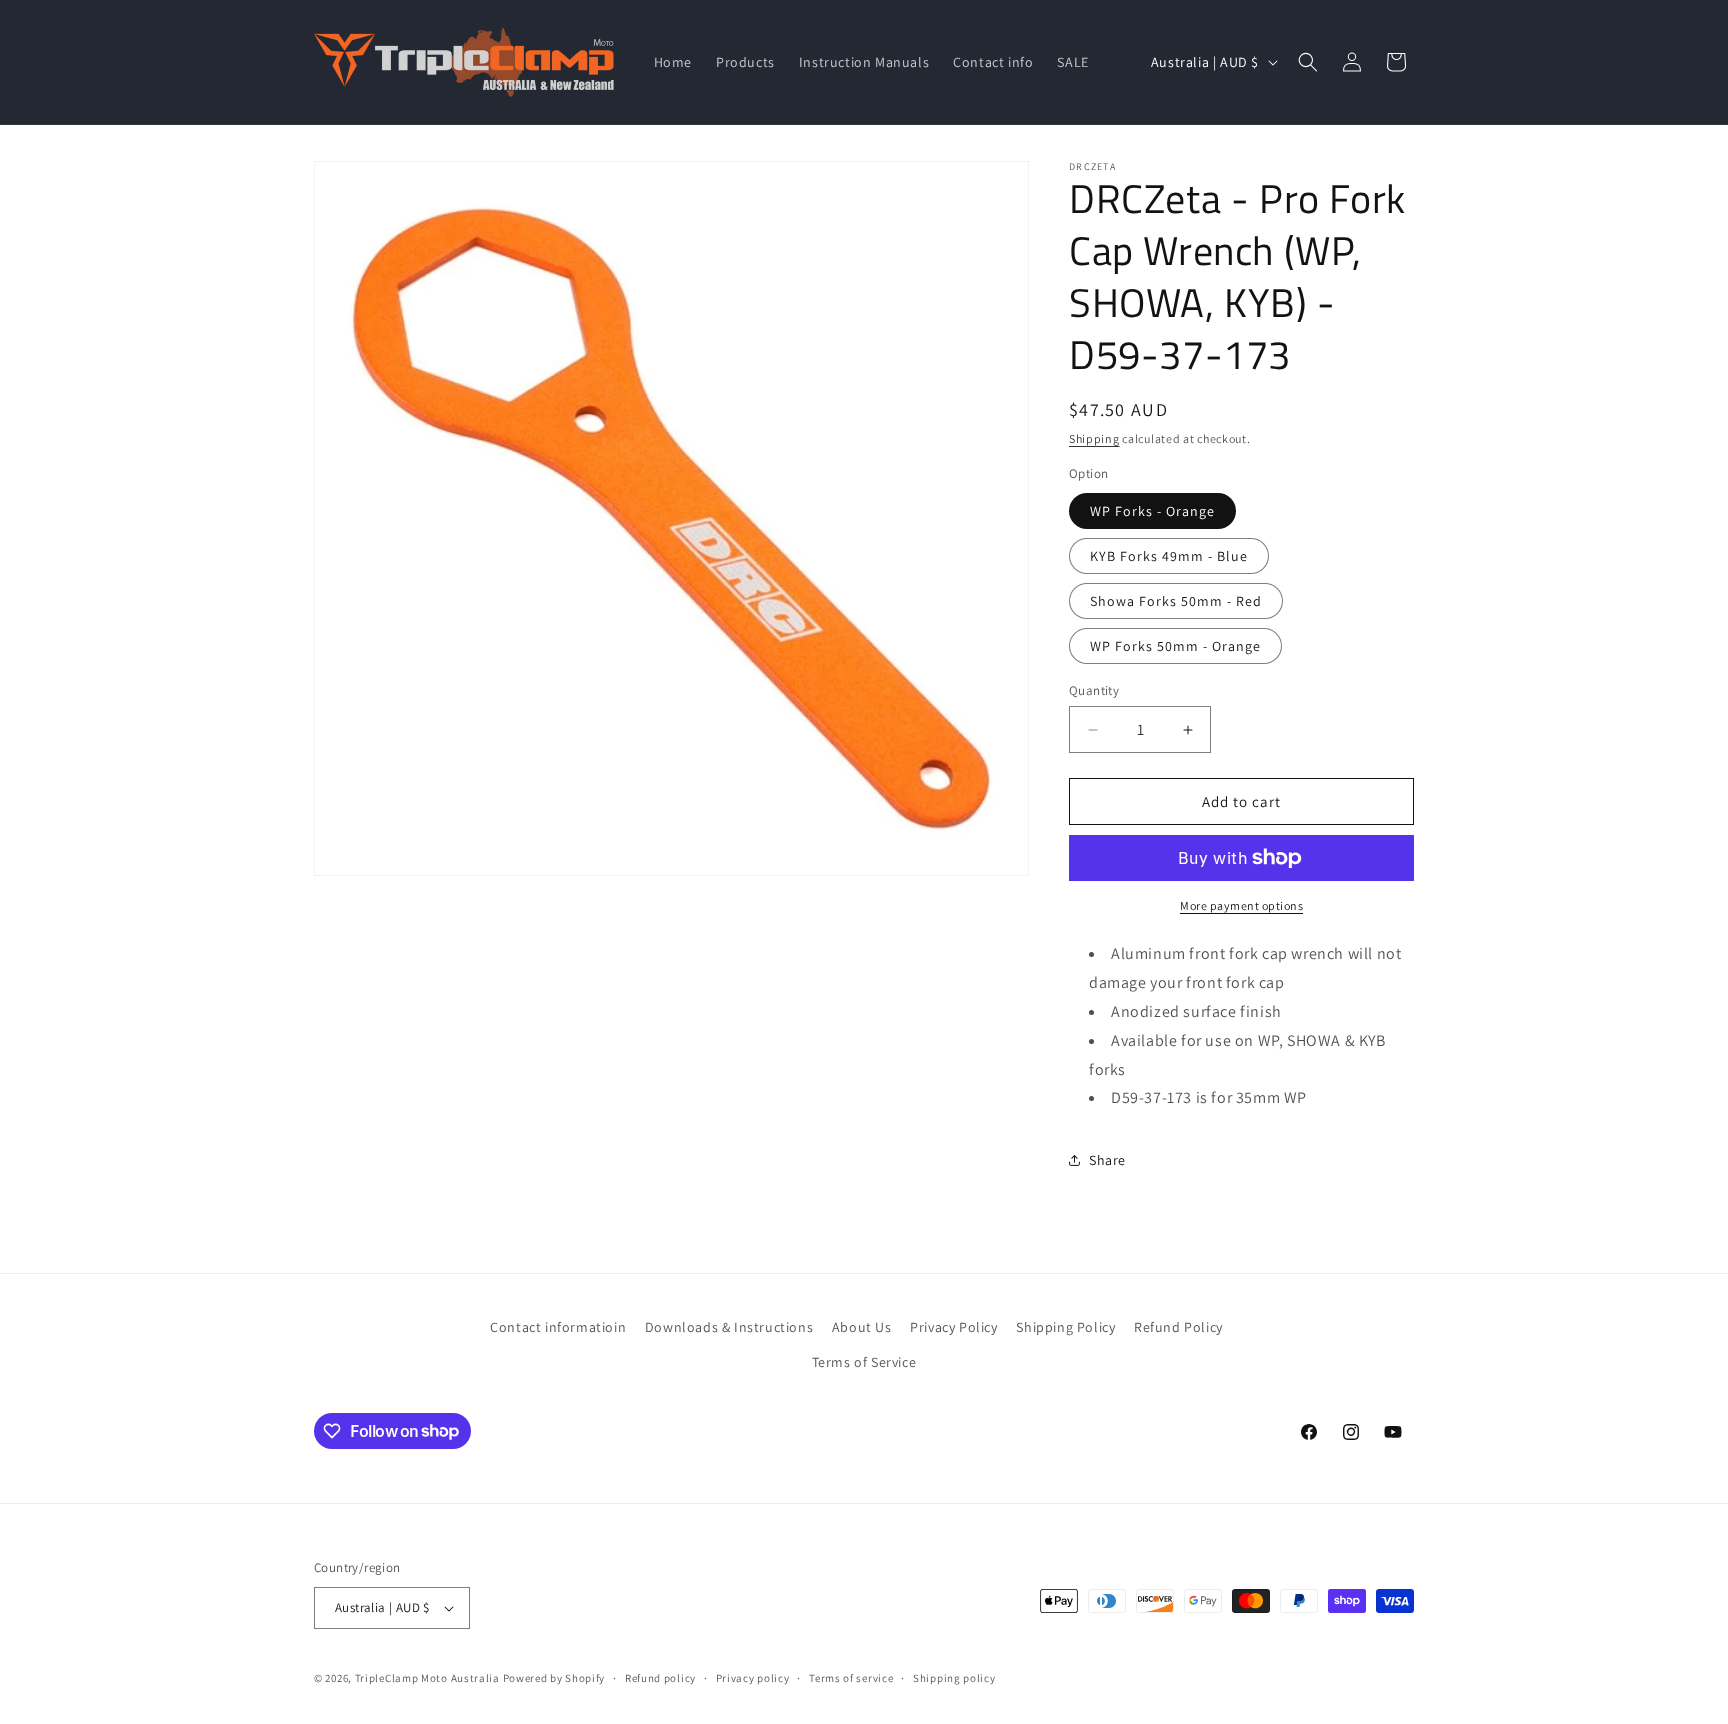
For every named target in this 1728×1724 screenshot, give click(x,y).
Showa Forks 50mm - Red (1176, 601)
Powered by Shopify (554, 1678)
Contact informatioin (558, 1327)
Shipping (1094, 438)
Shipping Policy (1065, 1327)
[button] (1308, 62)
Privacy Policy (953, 1327)
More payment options (1241, 905)
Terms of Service (864, 1362)
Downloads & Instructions (729, 1327)
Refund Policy (1178, 1327)
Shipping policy (954, 1678)
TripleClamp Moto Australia (427, 1678)
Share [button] (1107, 1160)
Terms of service (851, 1678)
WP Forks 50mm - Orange (1175, 646)
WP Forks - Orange (1152, 511)
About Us (862, 1327)
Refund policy (660, 1678)
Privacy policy (753, 1678)
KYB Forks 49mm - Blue (1169, 556)
